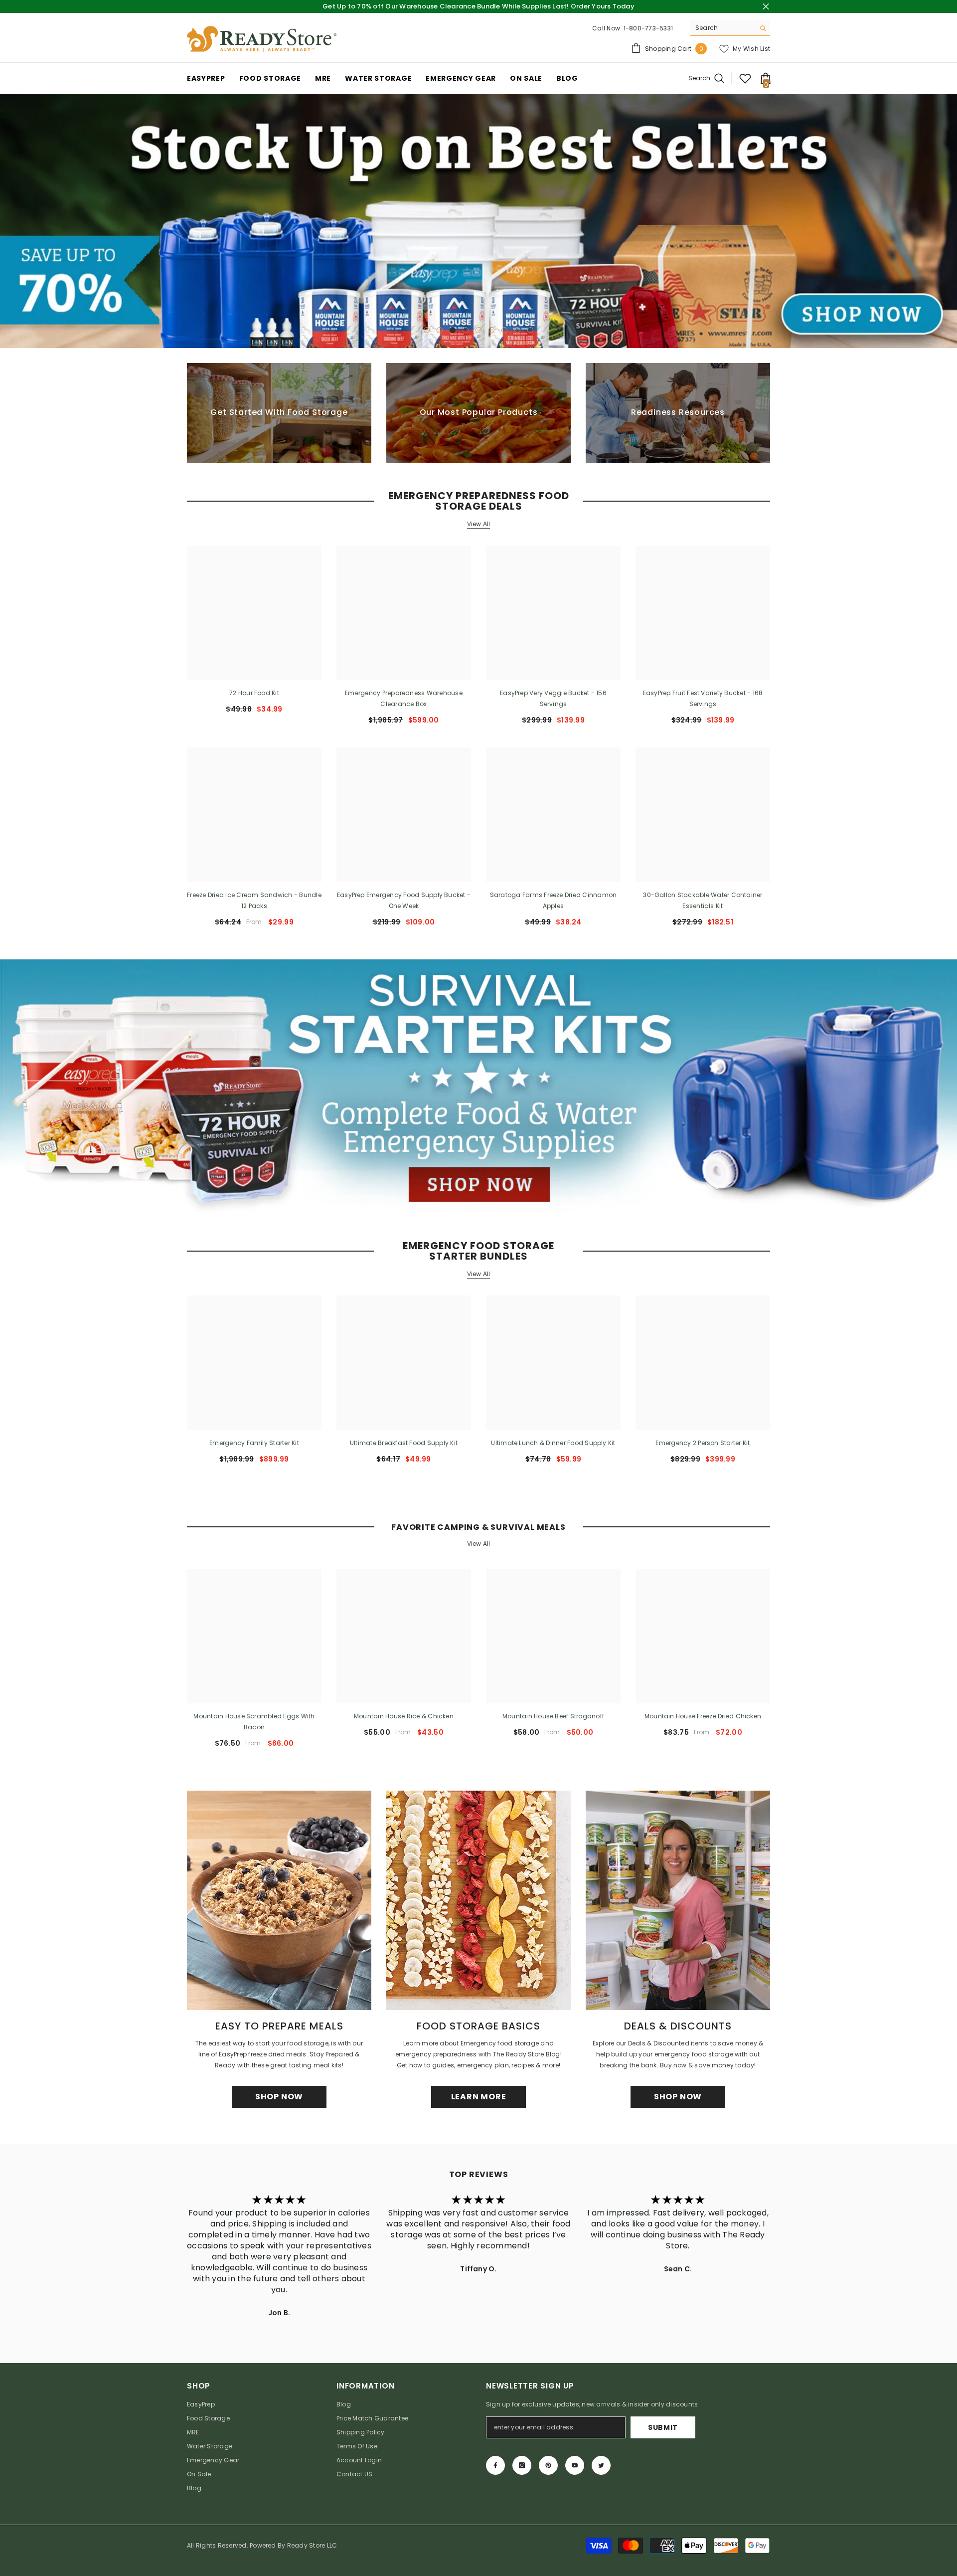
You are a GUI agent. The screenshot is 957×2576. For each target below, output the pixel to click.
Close (766, 7)
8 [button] (517, 330)
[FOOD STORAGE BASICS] (478, 1900)
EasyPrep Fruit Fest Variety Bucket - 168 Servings (703, 698)
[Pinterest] (548, 2465)
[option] (478, 221)
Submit (663, 2427)
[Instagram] (522, 2465)
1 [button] (427, 330)
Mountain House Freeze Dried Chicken (703, 1716)
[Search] (730, 28)
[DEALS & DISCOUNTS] (678, 1900)
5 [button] (478, 330)
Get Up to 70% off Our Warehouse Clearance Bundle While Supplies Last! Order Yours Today (478, 6)
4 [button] (466, 330)
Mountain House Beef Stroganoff (553, 1716)
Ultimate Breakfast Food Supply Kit (404, 1443)
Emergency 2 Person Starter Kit (703, 1443)
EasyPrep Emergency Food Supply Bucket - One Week (404, 900)
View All (479, 524)
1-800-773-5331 (648, 28)
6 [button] (491, 330)
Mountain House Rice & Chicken (404, 1716)
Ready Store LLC (312, 2545)
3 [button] (453, 330)
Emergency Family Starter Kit (254, 1443)
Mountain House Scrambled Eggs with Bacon (254, 1722)
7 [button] (504, 330)
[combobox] (722, 28)
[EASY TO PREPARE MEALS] (279, 1900)
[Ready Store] (478, 1086)
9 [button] (530, 330)
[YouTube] (575, 2465)
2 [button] (440, 330)
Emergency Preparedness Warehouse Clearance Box (404, 698)
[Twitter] (601, 2465)
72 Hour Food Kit (254, 693)
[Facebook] (495, 2465)
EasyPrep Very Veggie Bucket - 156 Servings (553, 698)
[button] (9, 221)
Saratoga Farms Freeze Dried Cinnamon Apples (554, 900)
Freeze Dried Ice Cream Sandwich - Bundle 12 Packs (254, 900)
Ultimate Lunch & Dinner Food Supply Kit (553, 1443)
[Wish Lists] (745, 78)
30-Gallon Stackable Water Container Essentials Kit (703, 900)
